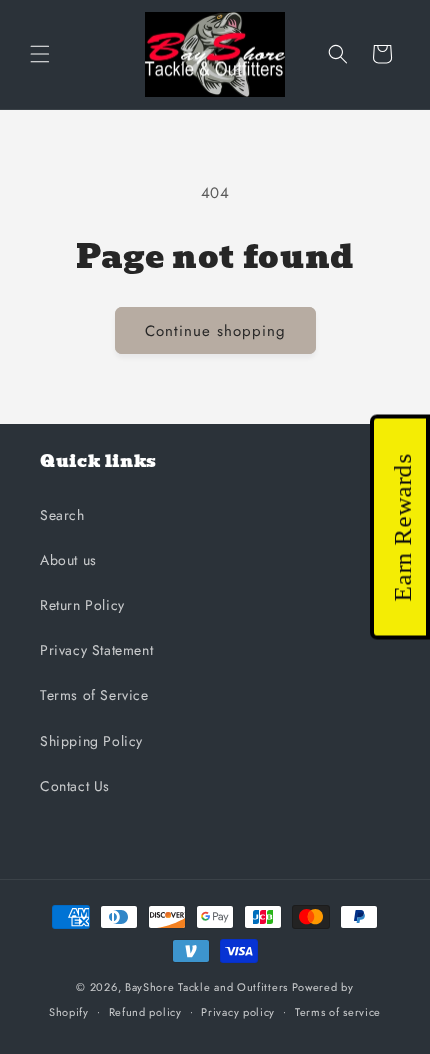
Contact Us (75, 786)
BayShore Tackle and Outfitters (206, 987)
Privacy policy (238, 1012)
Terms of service (338, 1012)
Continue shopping (215, 331)
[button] (40, 54)
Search (62, 515)
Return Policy (82, 605)
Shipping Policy (91, 741)
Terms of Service (94, 695)
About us (68, 560)
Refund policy (145, 1012)
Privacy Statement (96, 650)
